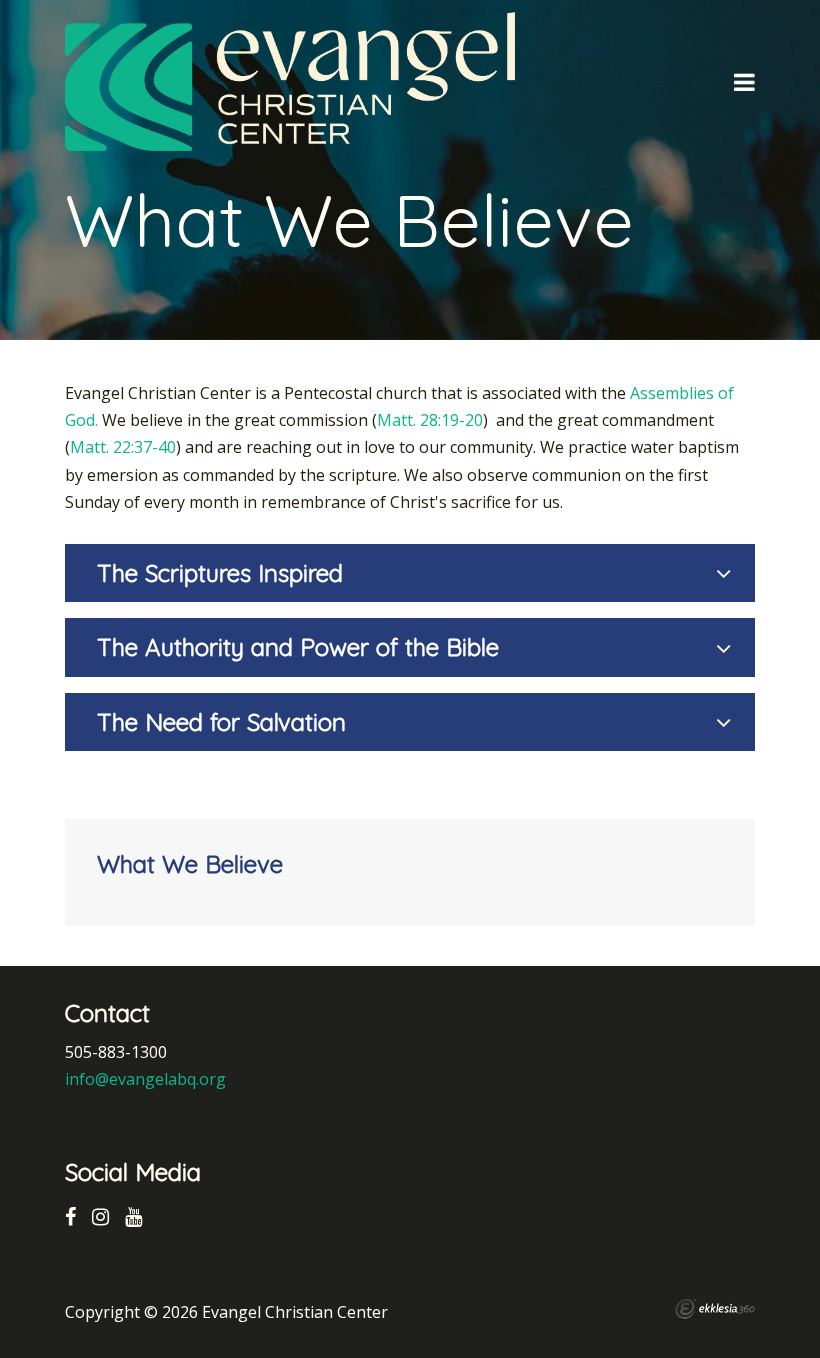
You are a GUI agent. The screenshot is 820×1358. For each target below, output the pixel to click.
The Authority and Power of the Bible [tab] (298, 647)
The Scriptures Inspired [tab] (220, 573)
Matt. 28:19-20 (430, 420)
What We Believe (190, 864)
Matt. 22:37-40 (123, 447)
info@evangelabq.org (145, 1079)
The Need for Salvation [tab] (221, 722)
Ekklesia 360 (715, 1309)
